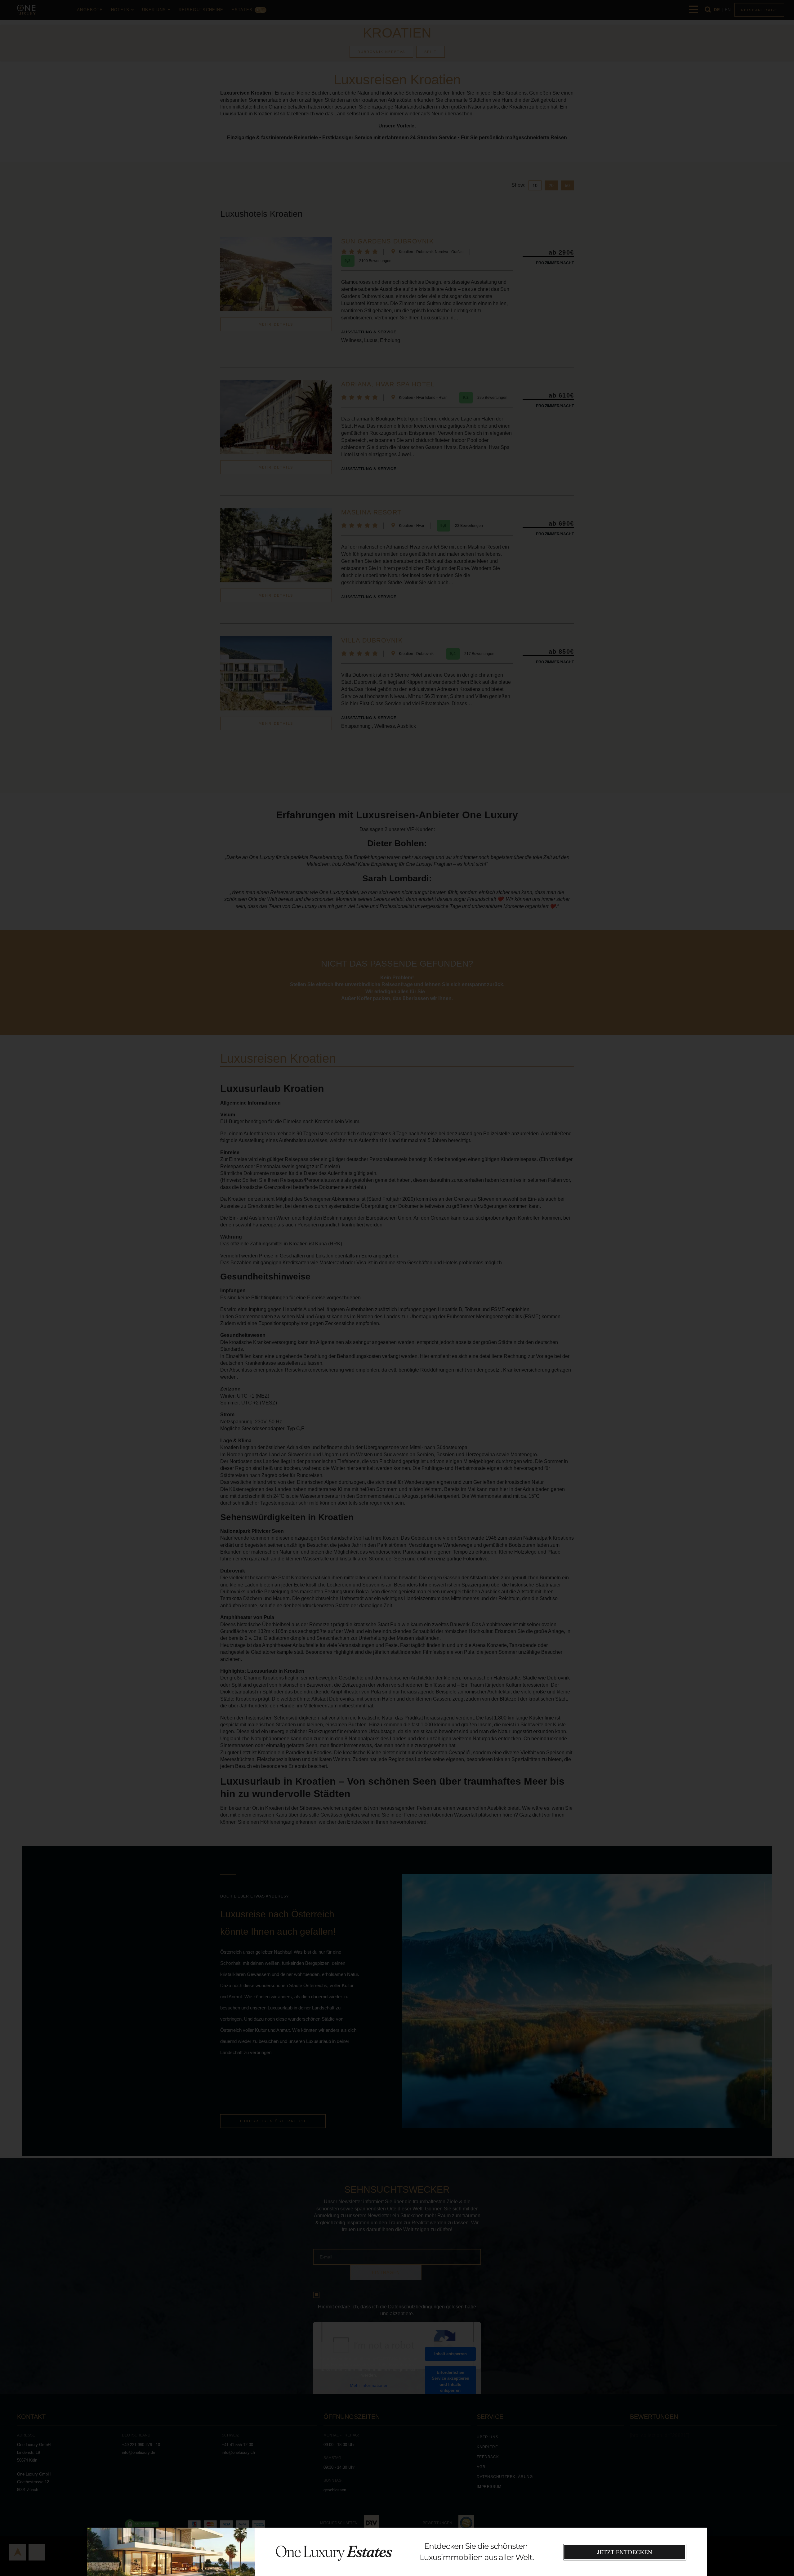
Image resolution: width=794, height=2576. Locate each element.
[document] (397, 1288)
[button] (697, 2517)
